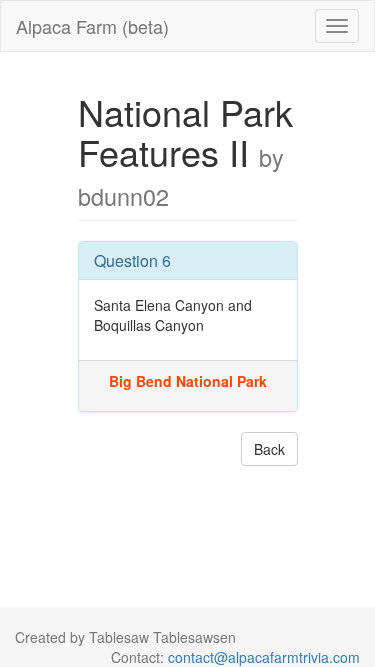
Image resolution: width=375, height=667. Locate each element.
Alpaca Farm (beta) (92, 26)
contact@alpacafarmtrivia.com (264, 657)
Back (269, 449)
